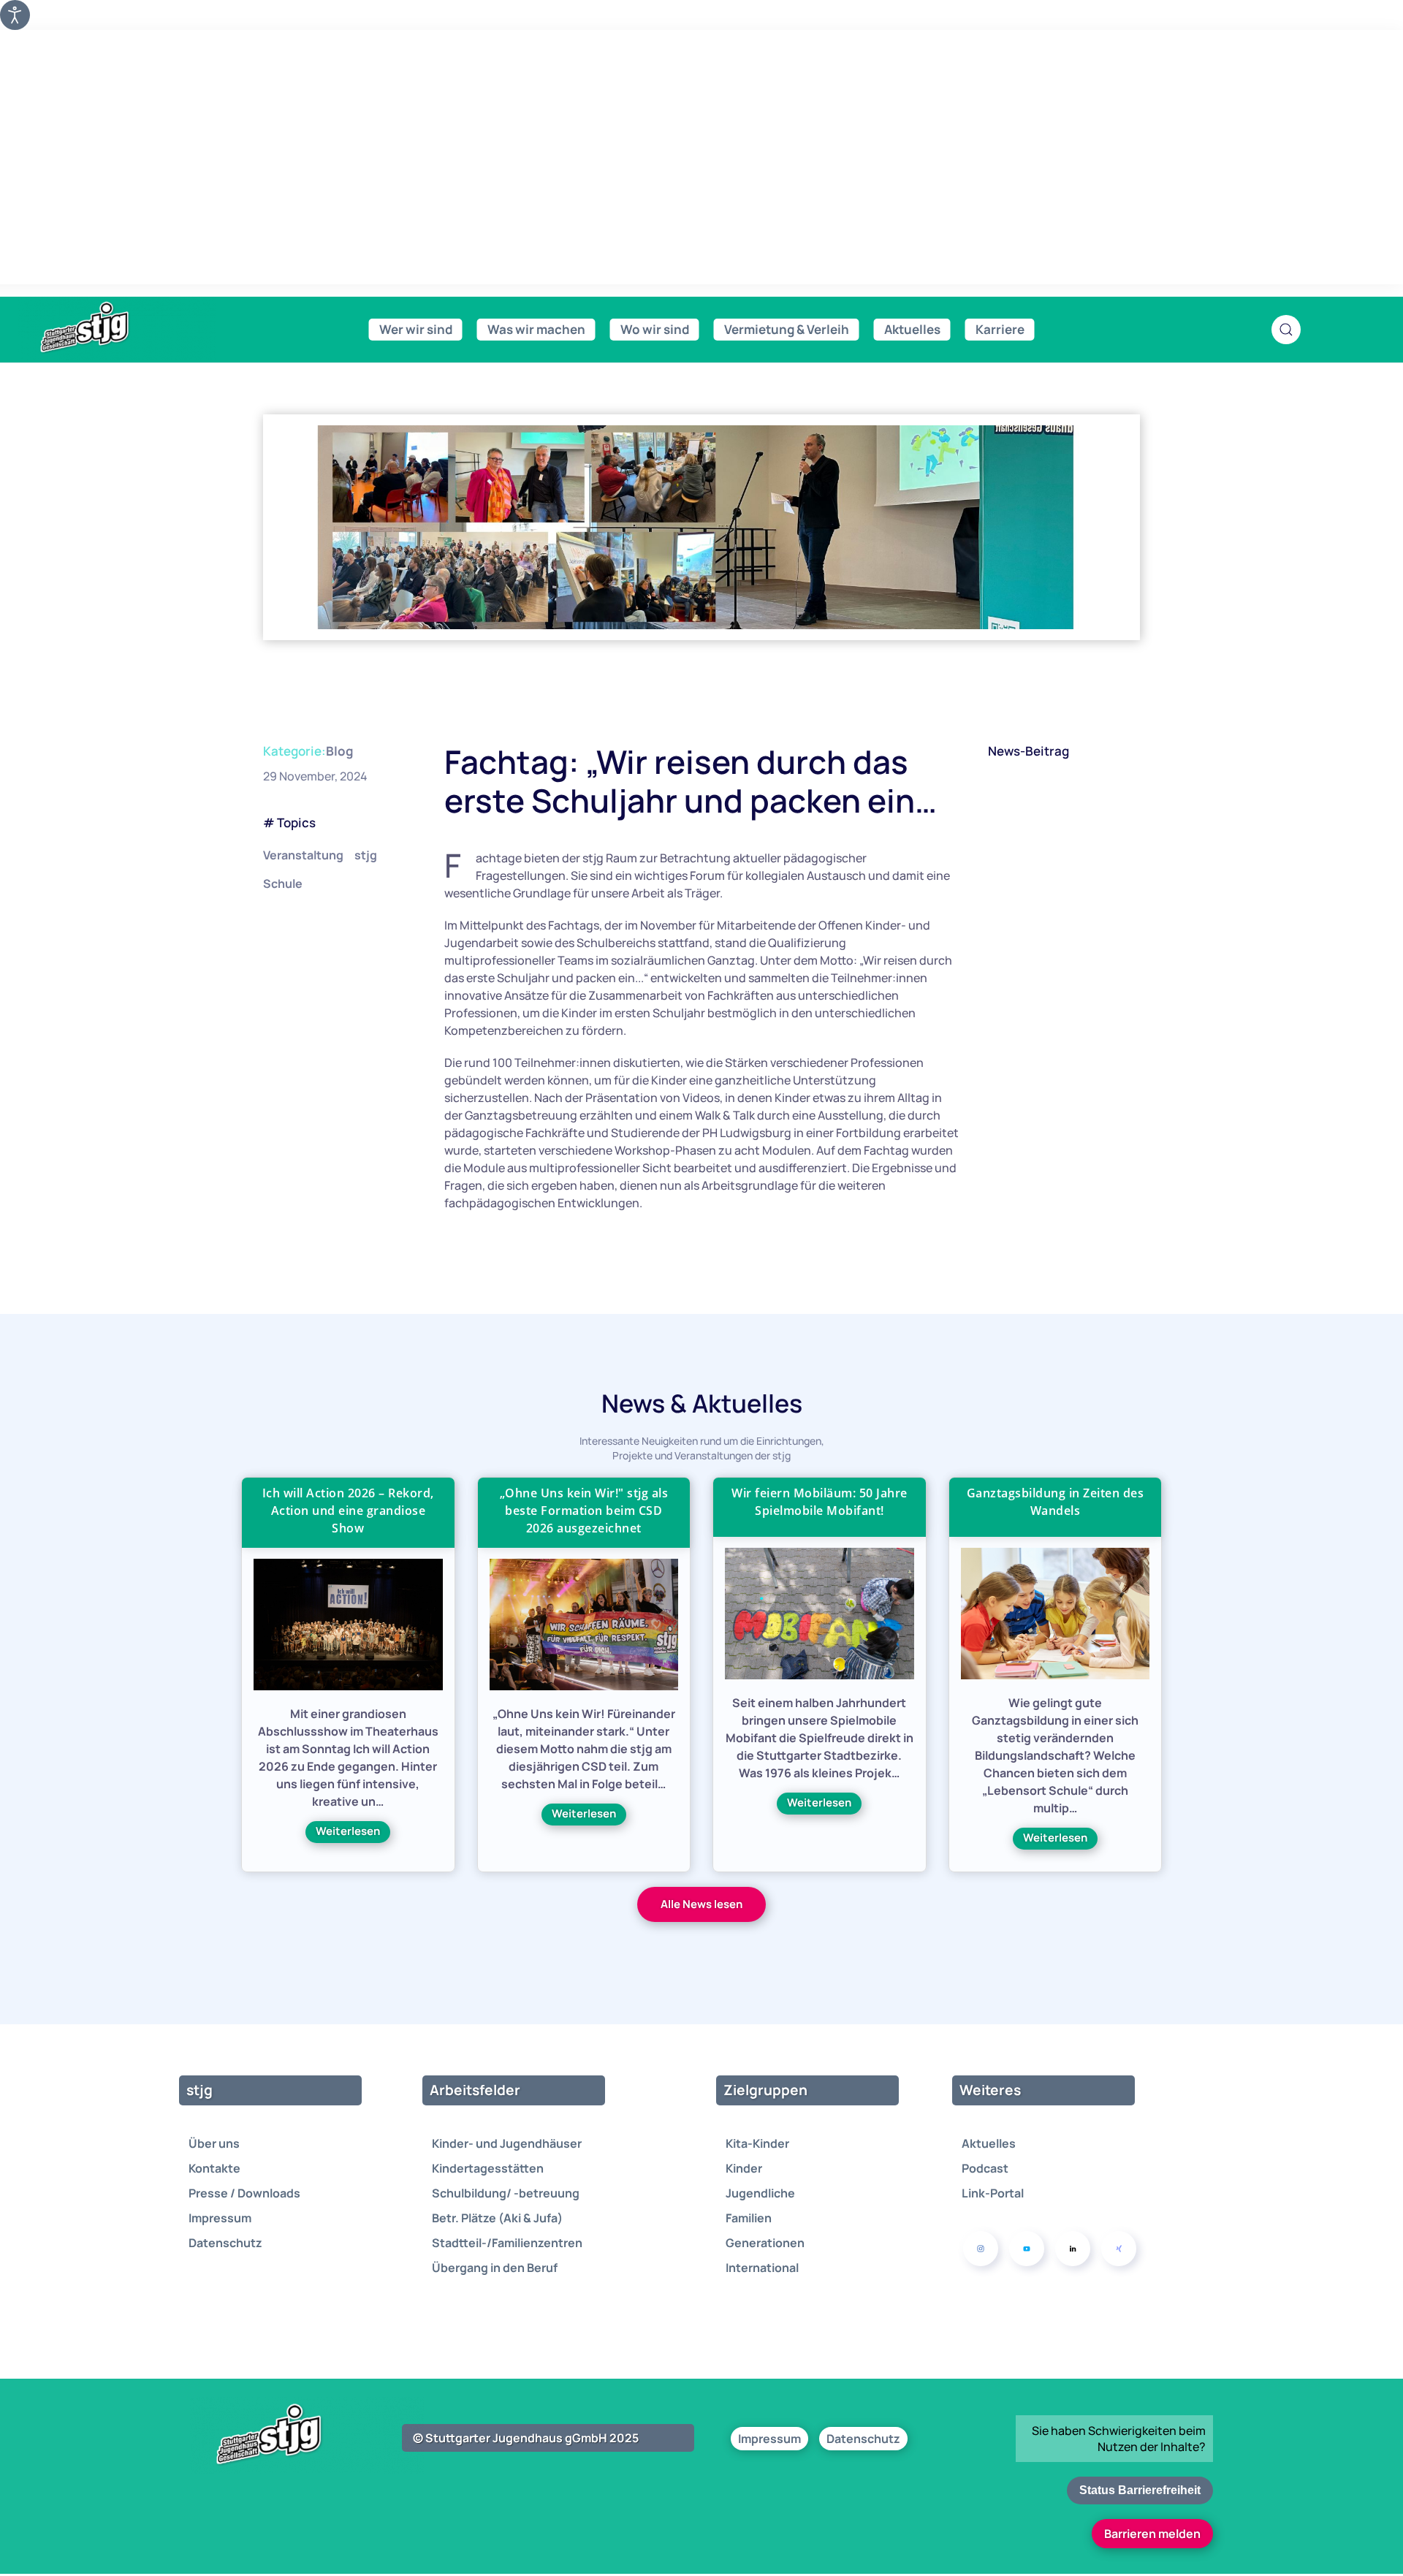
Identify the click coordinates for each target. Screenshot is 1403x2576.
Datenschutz (225, 2243)
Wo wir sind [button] (655, 329)
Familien (749, 2218)
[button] (1286, 330)
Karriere (1000, 329)
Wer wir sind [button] (416, 329)
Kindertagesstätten (488, 2168)
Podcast (985, 2168)
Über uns (214, 2143)
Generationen (765, 2243)
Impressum (220, 2218)
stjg (366, 855)
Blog (339, 751)
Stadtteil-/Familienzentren (507, 2243)
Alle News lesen (701, 1904)
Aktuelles (989, 2143)
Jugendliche (760, 2193)
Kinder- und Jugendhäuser (507, 2143)
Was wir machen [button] (536, 329)
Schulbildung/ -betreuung (506, 2193)
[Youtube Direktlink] (1027, 2249)
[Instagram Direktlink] (981, 2249)
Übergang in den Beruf (495, 2268)
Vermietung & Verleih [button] (787, 329)
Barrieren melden (1152, 2534)
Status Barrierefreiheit (1140, 2490)
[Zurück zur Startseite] (117, 328)
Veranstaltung (303, 855)
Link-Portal (993, 2193)
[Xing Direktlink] (1119, 2249)
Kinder (744, 2168)
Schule (283, 884)
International (762, 2268)
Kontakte (214, 2168)
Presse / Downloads (244, 2193)
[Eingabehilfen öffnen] (15, 15)
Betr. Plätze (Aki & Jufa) (497, 2218)
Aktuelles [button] (912, 329)
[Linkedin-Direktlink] (1073, 2249)
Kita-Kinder (757, 2143)
